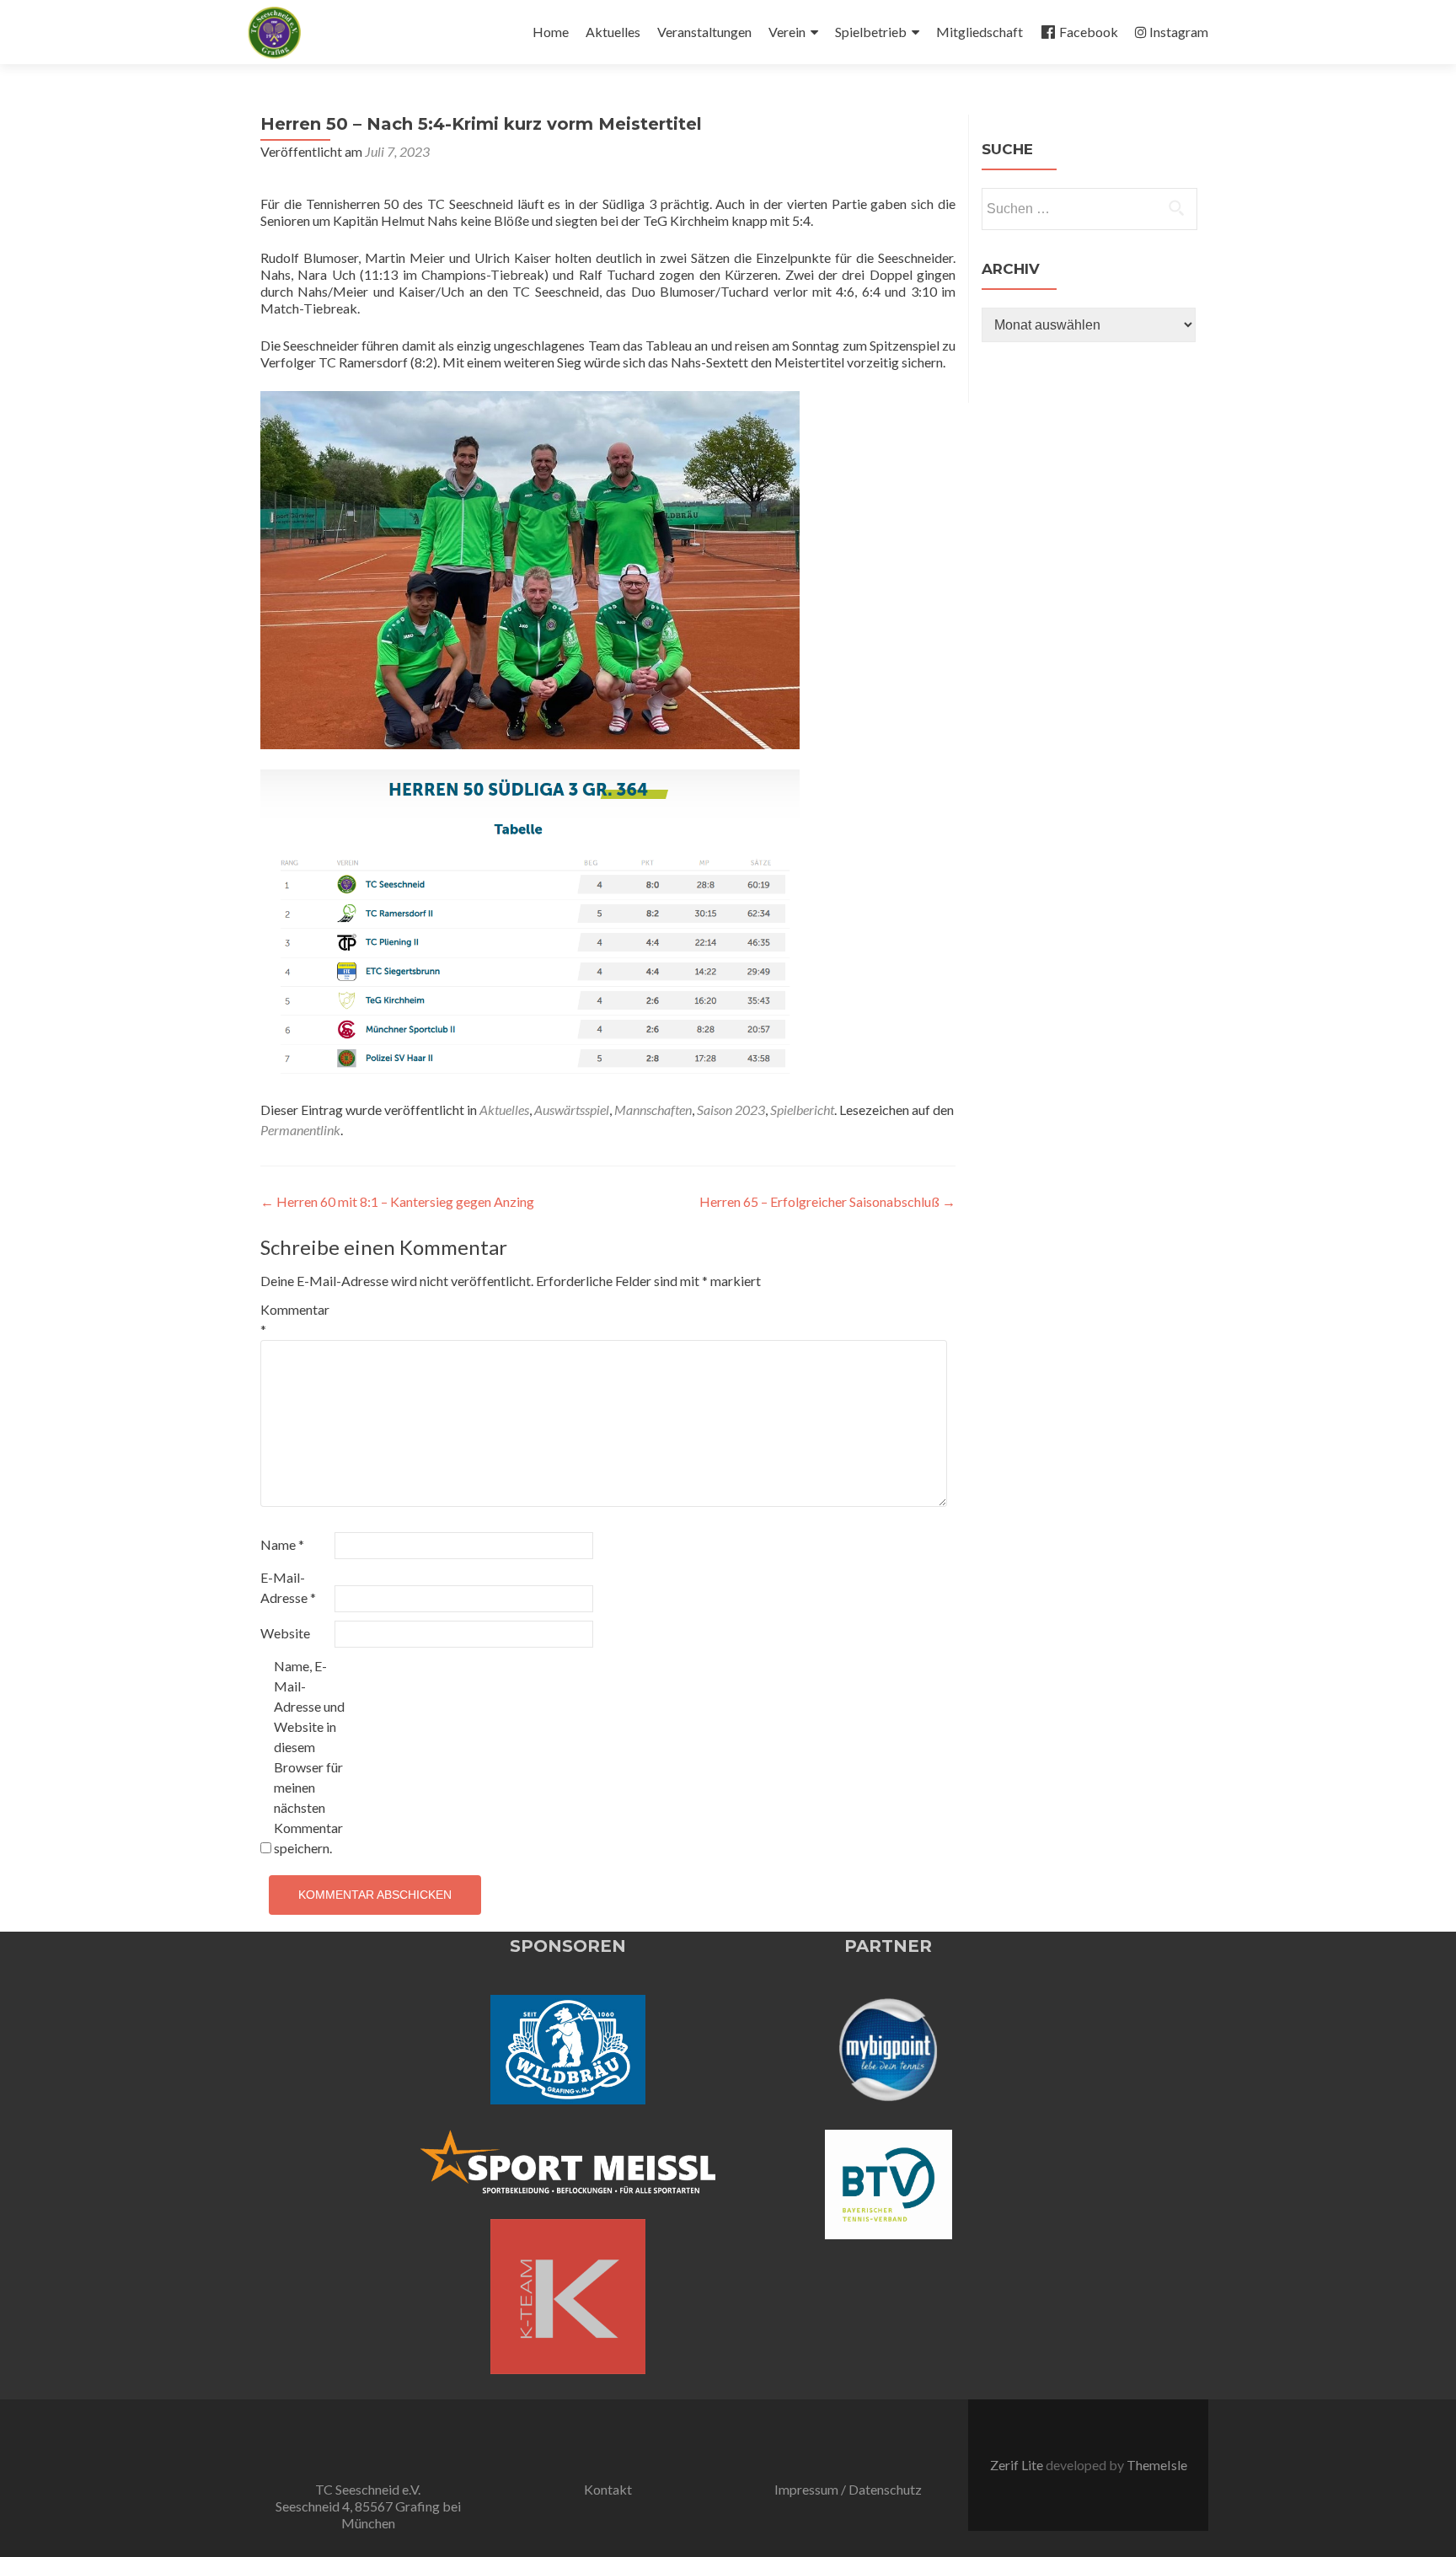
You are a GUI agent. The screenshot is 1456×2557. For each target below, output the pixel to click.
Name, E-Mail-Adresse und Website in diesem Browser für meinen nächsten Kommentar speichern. (309, 1757)
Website (285, 1633)
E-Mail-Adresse (288, 1587)
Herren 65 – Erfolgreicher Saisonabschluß (827, 1201)
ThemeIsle (1157, 2465)
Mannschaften (653, 1110)
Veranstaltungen (704, 32)
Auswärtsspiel (572, 1110)
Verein (787, 32)
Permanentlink (300, 1130)
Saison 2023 (731, 1110)
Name (282, 1544)
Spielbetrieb (871, 32)
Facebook (1089, 32)
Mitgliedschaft (980, 32)
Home (551, 32)
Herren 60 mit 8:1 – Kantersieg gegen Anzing (397, 1201)
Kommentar (295, 1319)
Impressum (806, 2489)
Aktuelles (613, 32)
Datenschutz (885, 2489)
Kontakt (608, 2489)
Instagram (1179, 32)
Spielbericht (802, 1110)
